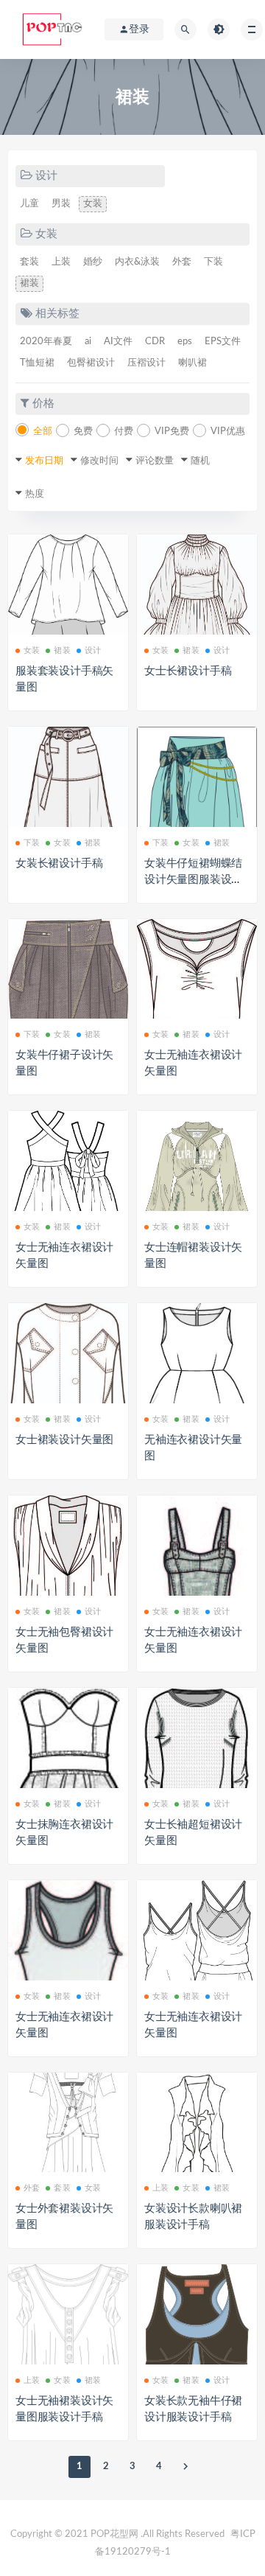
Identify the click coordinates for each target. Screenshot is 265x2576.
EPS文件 (223, 342)
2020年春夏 (46, 342)
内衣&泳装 (137, 262)
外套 (182, 262)
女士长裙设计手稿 (188, 671)
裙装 (29, 283)
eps (185, 342)
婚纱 (93, 262)
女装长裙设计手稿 (59, 863)
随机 (200, 461)
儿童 (29, 204)
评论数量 (155, 461)
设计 (93, 650)
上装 (61, 262)
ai (88, 342)
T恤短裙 (37, 363)
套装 (29, 262)
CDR (155, 342)
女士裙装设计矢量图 (64, 1440)
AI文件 (118, 342)
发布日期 (44, 461)
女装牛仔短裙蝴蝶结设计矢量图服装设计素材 (193, 880)
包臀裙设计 (91, 363)
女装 (93, 204)
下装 (213, 262)
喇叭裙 (192, 363)
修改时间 (99, 461)
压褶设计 (146, 363)
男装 (61, 204)
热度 (35, 494)
